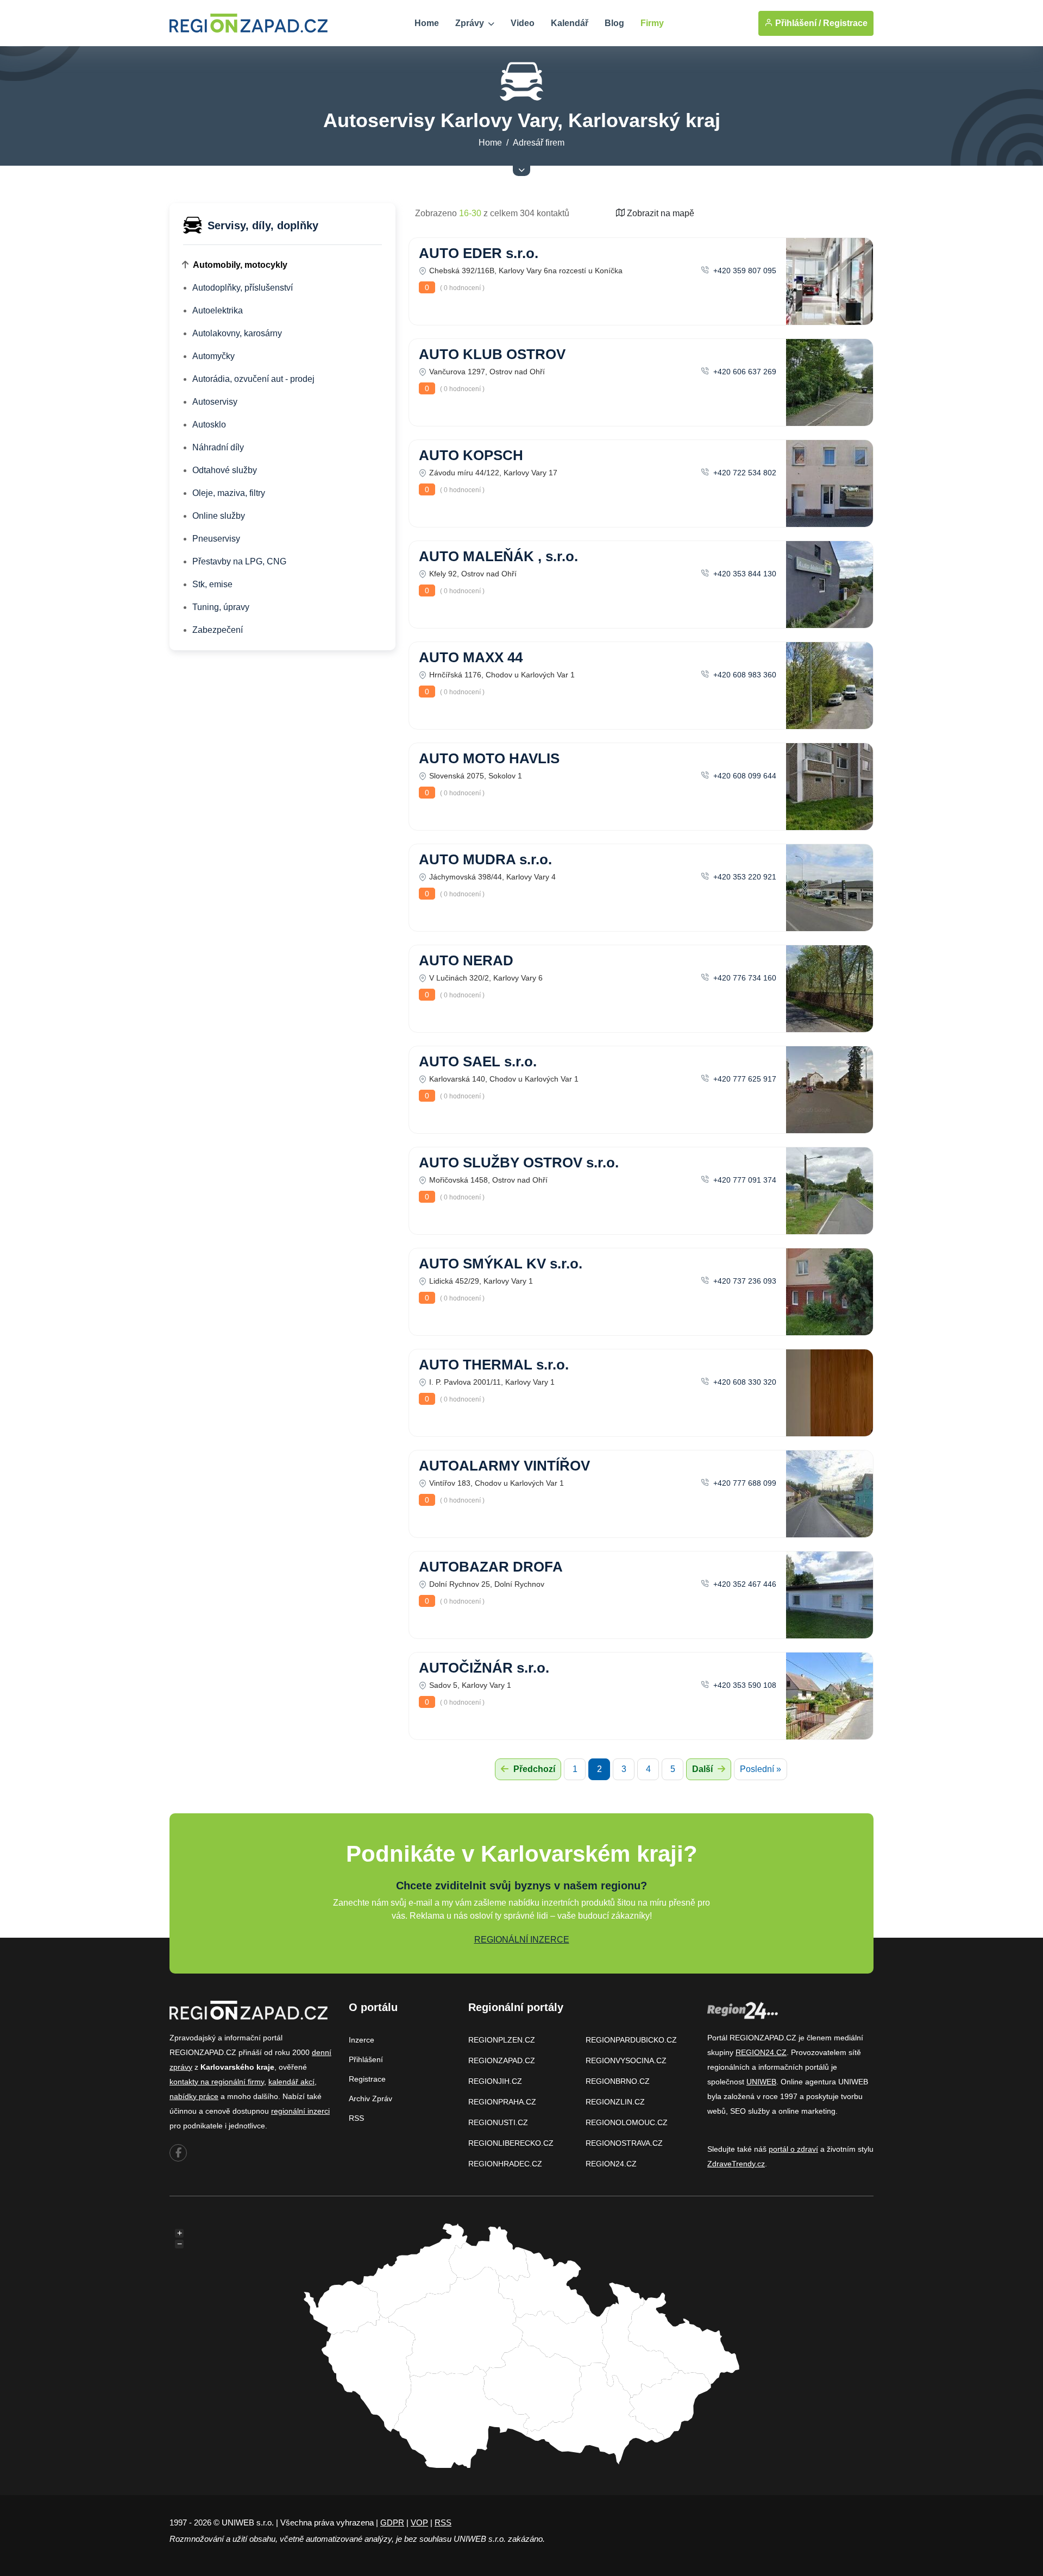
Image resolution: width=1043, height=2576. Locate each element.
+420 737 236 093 (744, 1281)
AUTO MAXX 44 (471, 657)
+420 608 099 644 (744, 776)
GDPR (392, 2522)
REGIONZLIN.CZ (615, 2102)
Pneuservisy (216, 539)
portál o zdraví (793, 2149)
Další (703, 1769)
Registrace (845, 23)
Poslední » (761, 1769)
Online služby (219, 516)
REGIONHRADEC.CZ (505, 2164)
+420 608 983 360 (744, 675)
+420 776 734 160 (744, 978)
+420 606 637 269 (744, 372)
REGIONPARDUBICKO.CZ (631, 2040)
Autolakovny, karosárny (237, 333)
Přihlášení (366, 2059)
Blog (614, 23)
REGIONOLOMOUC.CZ (627, 2122)
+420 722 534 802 (744, 473)
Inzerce (362, 2040)
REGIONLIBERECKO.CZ (511, 2143)
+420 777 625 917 (744, 1079)
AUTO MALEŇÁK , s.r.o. (498, 556)
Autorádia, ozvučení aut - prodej (253, 379)
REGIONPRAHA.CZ (502, 2102)
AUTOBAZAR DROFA (491, 1567)
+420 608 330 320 (744, 1382)
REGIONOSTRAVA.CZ (624, 2143)
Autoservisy (215, 402)
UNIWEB (761, 2082)
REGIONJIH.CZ (495, 2081)
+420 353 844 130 (744, 574)
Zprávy (471, 23)
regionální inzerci (300, 2111)
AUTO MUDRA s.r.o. (485, 859)
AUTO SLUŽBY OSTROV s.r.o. (519, 1163)
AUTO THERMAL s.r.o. (494, 1365)
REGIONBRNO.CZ (618, 2081)
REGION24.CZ (611, 2164)
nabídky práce (194, 2096)
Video (523, 23)
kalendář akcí (291, 2082)
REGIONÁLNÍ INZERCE (522, 1940)
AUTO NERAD (466, 960)
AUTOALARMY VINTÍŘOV (504, 1466)
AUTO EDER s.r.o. (479, 253)
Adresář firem (539, 143)
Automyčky (213, 356)
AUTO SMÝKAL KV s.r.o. (501, 1264)
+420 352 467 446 (744, 1584)
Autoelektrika (218, 310)
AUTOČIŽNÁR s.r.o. (484, 1668)
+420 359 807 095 (744, 271)
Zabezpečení (218, 630)
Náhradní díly (218, 447)
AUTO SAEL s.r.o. (478, 1061)
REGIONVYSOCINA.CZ (626, 2060)
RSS (356, 2118)
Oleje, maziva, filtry (229, 493)
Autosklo (209, 425)
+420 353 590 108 (744, 1685)
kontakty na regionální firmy (217, 2082)
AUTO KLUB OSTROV (492, 354)
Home (427, 23)
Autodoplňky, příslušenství (243, 288)
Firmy (652, 23)
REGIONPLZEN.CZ (502, 2040)
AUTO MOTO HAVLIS (489, 758)
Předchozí (533, 1769)
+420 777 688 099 (744, 1483)
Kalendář (570, 23)
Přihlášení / (797, 23)
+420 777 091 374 (744, 1180)
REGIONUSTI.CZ (498, 2122)
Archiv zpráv (370, 2099)
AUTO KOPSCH (471, 455)
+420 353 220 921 (744, 877)
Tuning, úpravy (221, 607)
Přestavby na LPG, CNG (239, 561)
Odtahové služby (225, 470)
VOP (419, 2522)
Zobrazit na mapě (659, 213)
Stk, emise (212, 584)
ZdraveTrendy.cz (736, 2164)
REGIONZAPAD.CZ (502, 2060)
